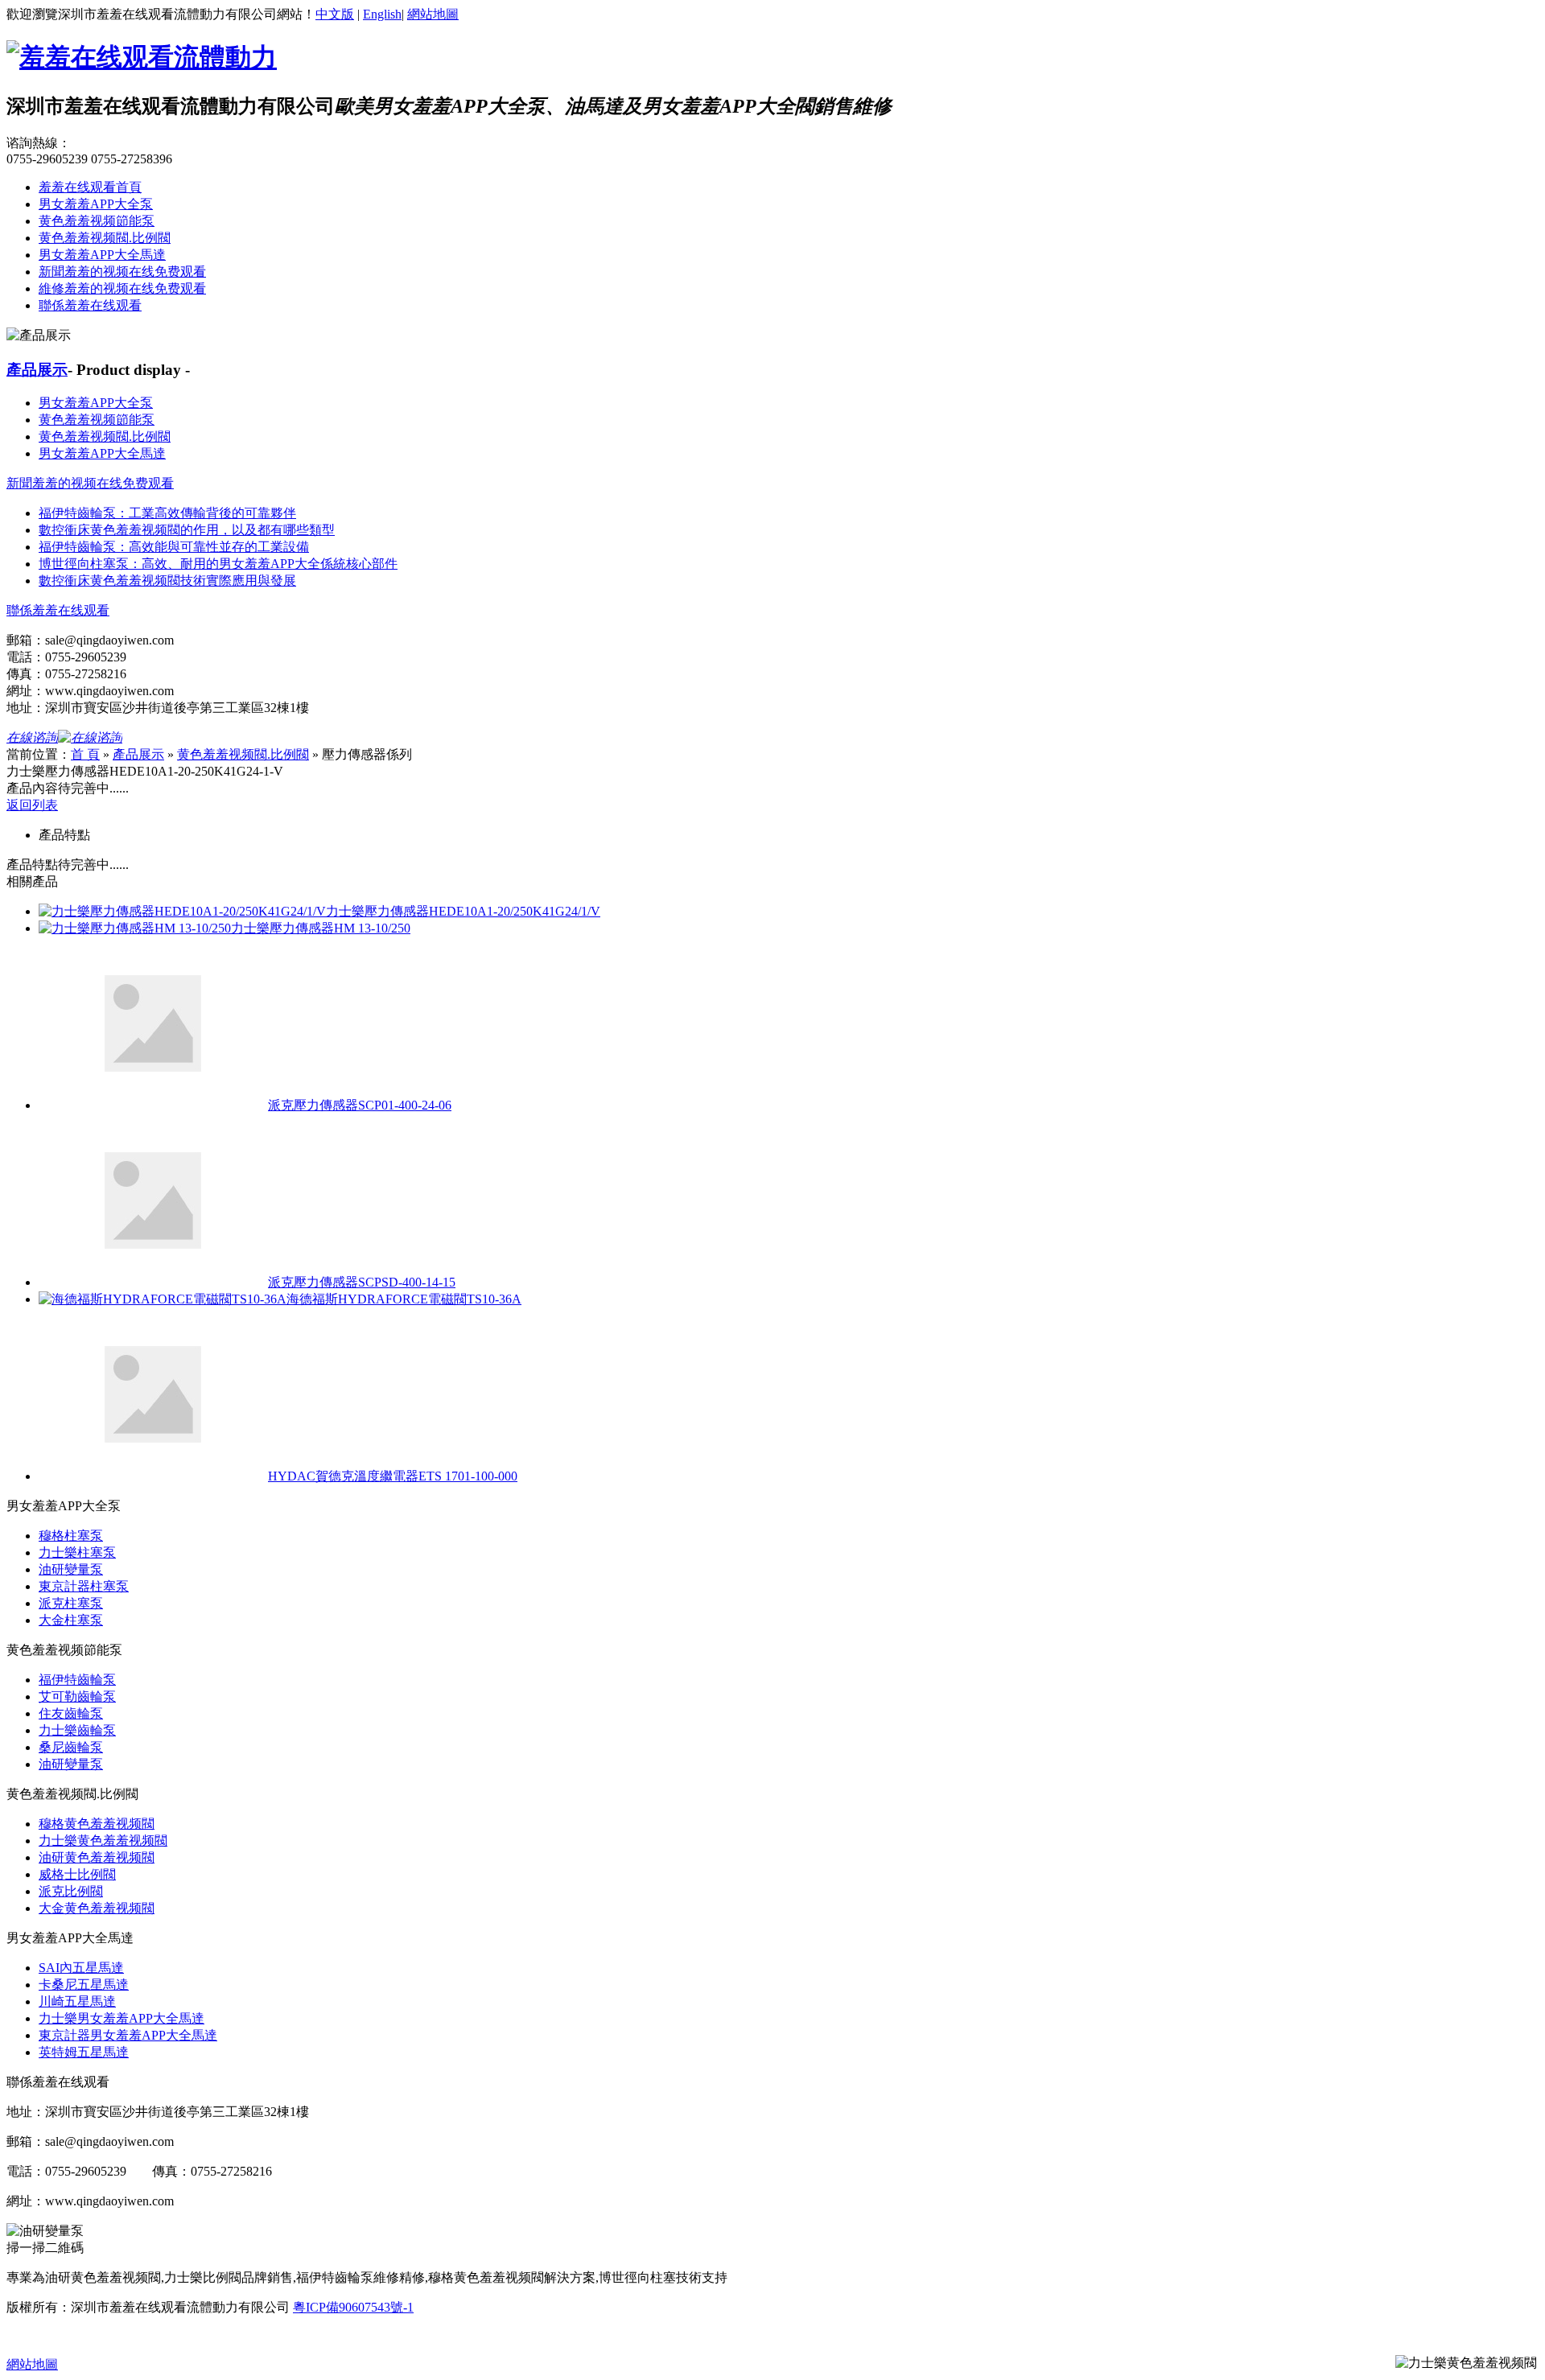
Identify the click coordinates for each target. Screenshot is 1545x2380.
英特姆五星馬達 (84, 2052)
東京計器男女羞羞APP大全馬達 (128, 2035)
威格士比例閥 (77, 1874)
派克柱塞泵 (71, 1603)
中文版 (335, 14)
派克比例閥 (71, 1891)
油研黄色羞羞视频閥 (97, 1857)
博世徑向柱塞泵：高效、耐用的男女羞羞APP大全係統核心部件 (218, 564)
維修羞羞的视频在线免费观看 (122, 288)
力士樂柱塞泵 (77, 1552)
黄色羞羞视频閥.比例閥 (105, 238)
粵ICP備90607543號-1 (353, 2307)
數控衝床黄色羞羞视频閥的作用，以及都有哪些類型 (187, 530)
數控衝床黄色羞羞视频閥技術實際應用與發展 (167, 581)
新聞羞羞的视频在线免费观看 (122, 272)
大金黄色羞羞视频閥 (97, 1908)
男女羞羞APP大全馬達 (102, 255)
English (382, 14)
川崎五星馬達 (77, 2001)
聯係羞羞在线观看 (90, 305)
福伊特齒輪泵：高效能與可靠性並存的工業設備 (174, 547)
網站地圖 (433, 14)
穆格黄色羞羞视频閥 (97, 1824)
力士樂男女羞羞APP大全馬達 (122, 2018)
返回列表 (32, 805)
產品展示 (37, 370)
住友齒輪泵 (71, 1713)
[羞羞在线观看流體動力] (142, 57)
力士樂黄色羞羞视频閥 (103, 1841)
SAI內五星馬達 (81, 1968)
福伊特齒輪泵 (77, 1680)
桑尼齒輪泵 (71, 1747)
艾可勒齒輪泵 (77, 1696)
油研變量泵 (71, 1569)
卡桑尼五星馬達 (84, 1985)
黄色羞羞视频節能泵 (97, 221)
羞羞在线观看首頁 (90, 187)
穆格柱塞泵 (71, 1536)
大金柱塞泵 (71, 1620)
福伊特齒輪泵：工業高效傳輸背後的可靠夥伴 (167, 513)
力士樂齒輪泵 (77, 1730)
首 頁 (85, 754)
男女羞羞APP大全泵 (96, 204)
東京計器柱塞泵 (84, 1586)
